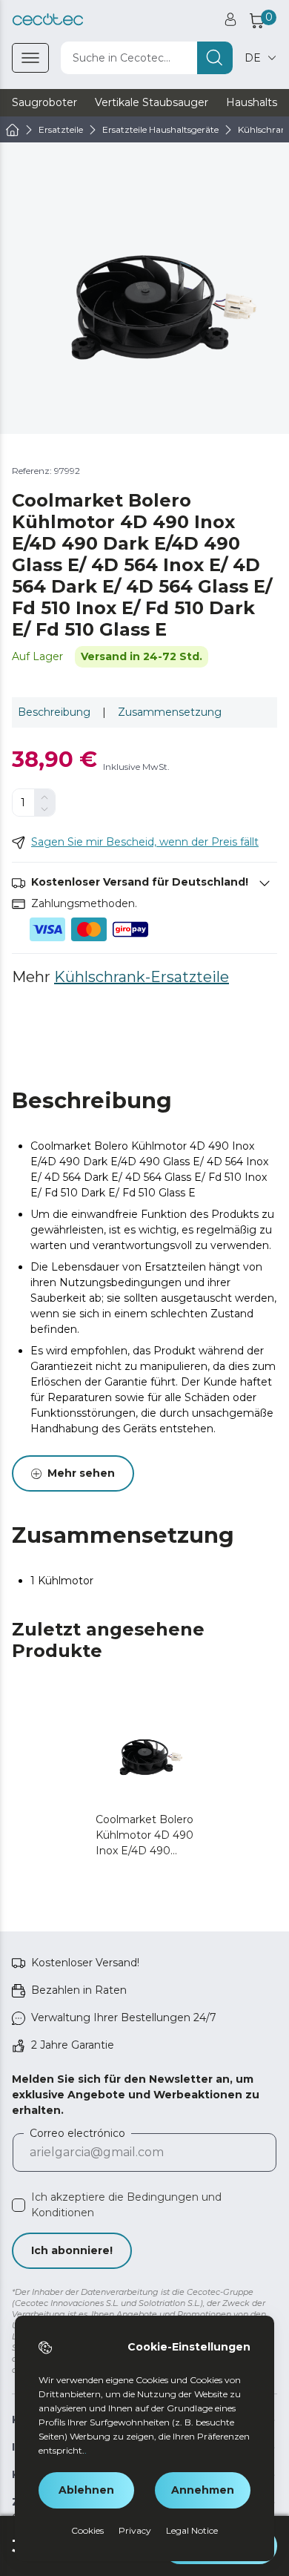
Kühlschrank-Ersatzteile (142, 977)
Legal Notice (192, 2530)
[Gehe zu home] (13, 130)
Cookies (87, 2530)
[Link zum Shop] (48, 20)
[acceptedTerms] (19, 2205)
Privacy (135, 2530)
